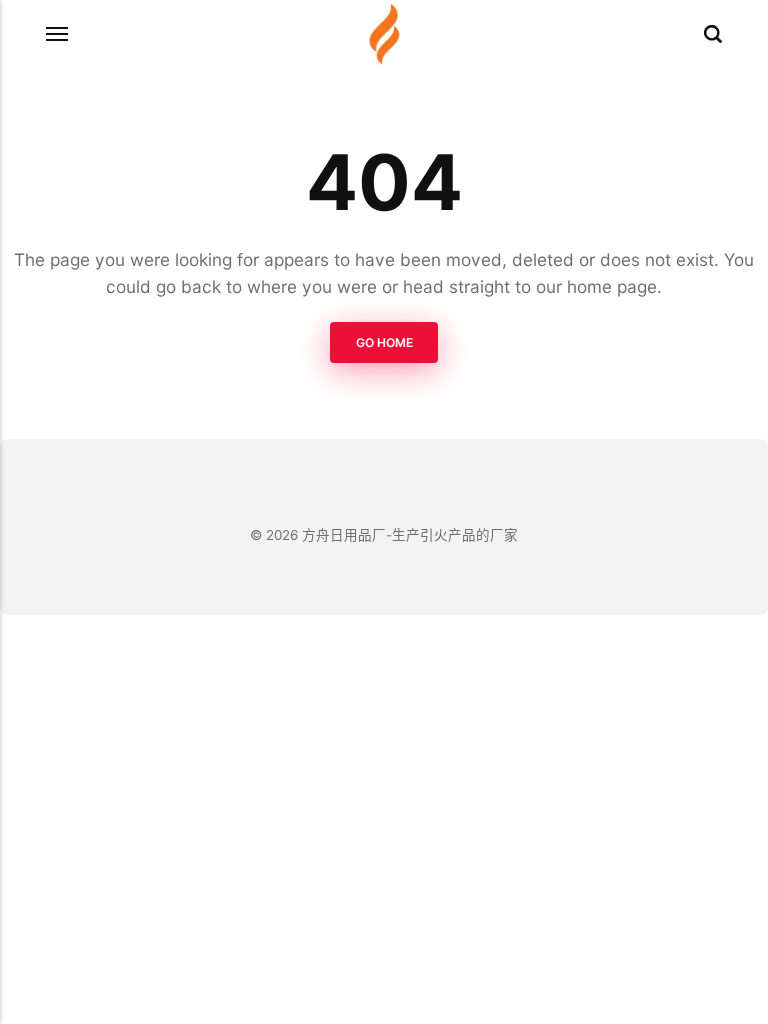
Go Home (384, 341)
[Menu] (58, 34)
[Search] (713, 34)
